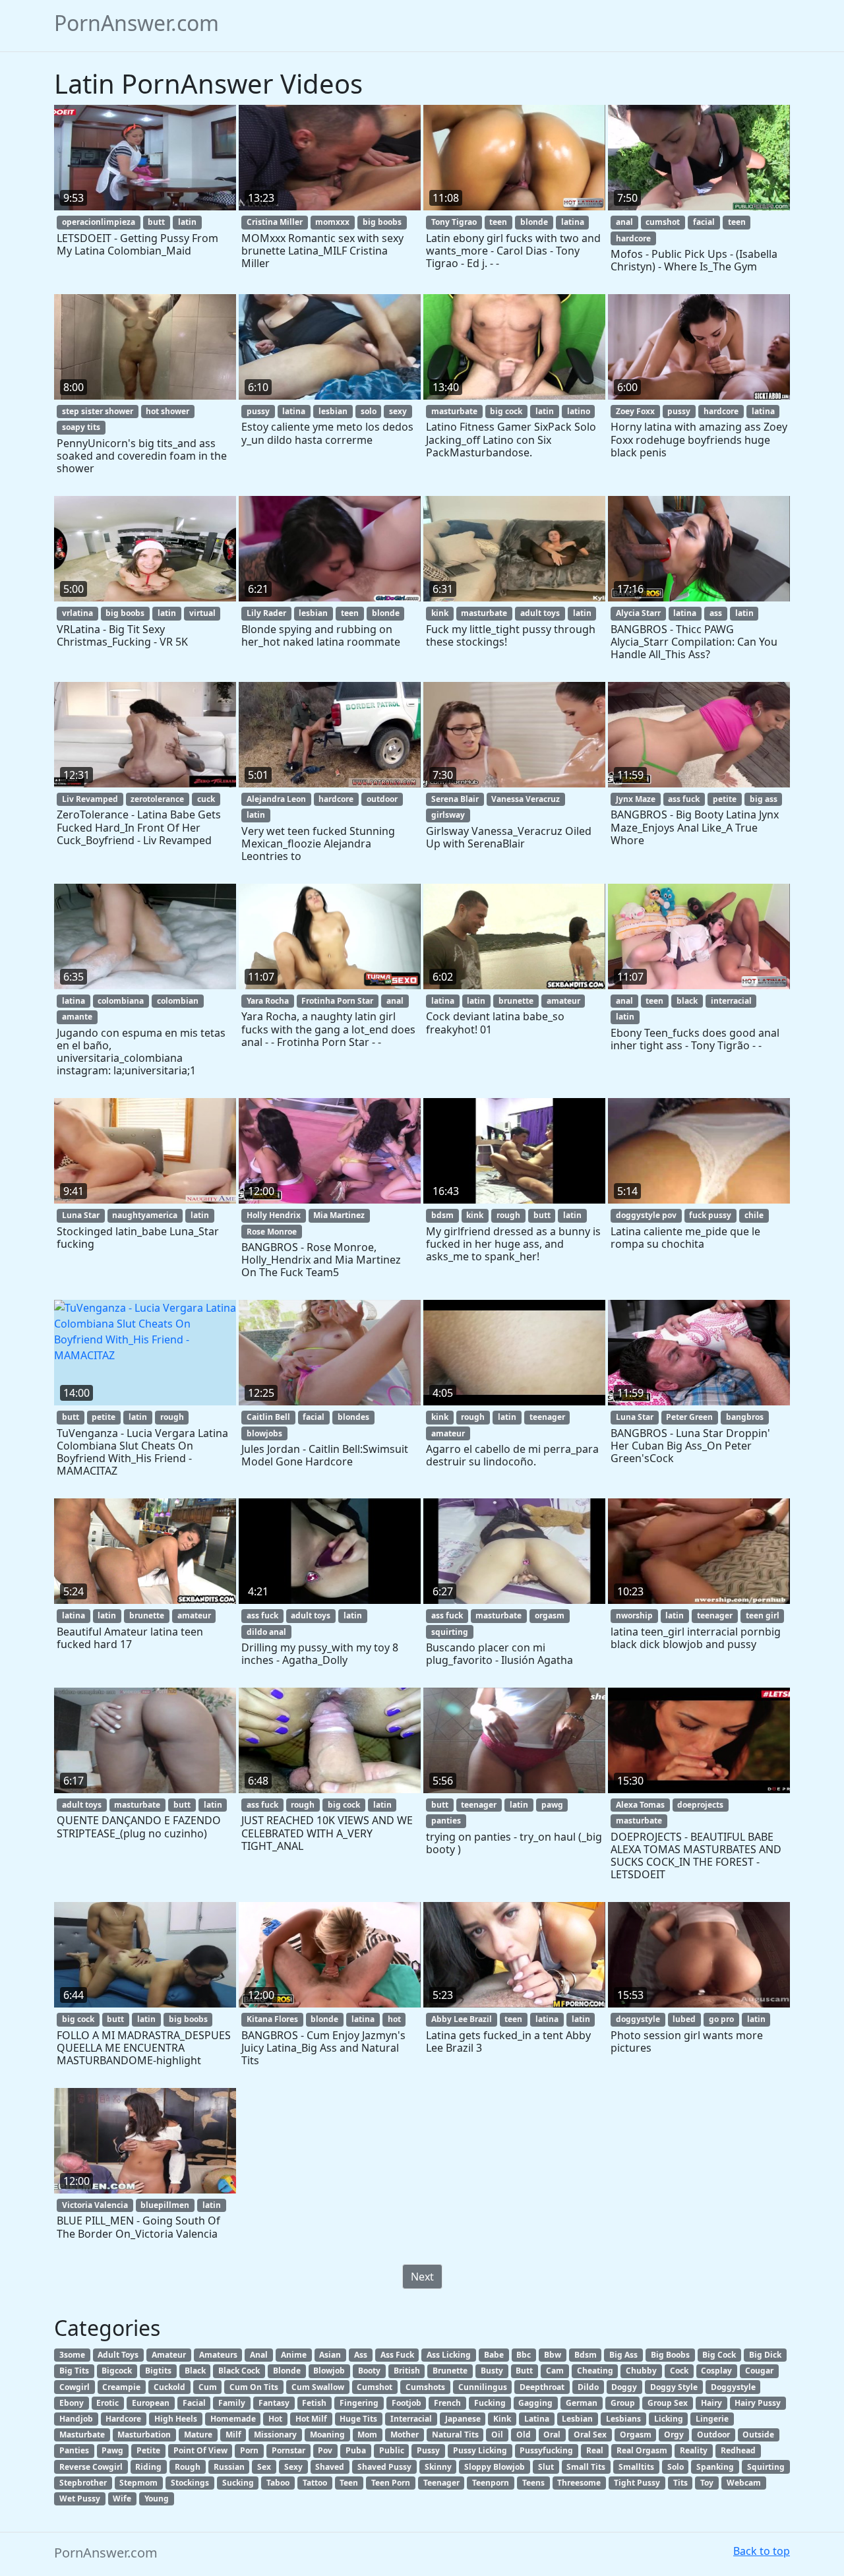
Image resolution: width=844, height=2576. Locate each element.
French (447, 2403)
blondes (353, 1417)
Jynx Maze (636, 799)
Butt (524, 2371)
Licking (669, 2419)
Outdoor (713, 2435)
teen (498, 222)
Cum (208, 2387)
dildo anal (266, 1632)
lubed (684, 2019)
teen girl (763, 1615)
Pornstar (288, 2450)
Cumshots (425, 2387)
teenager (547, 1417)
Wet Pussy (80, 2499)
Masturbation (144, 2435)
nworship (634, 1615)
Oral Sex (590, 2435)
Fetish (314, 2403)
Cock (679, 2371)
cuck (206, 799)
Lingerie (712, 2419)
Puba (356, 2450)
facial (704, 222)
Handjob (76, 2419)
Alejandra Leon (276, 799)
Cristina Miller (275, 222)
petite (725, 799)
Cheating (595, 2371)
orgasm (550, 1615)
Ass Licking (449, 2355)
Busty (492, 2371)
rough (508, 1215)
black (687, 1001)
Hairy (711, 2403)
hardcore (633, 238)
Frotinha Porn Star (337, 1001)
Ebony (72, 2403)
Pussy (428, 2450)
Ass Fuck (397, 2355)
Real (595, 2450)
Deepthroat (542, 2387)
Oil (497, 2435)
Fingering (359, 2403)
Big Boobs (670, 2355)
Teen (349, 2483)
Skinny (438, 2467)
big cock (506, 411)
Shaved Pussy (384, 2467)
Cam (555, 2371)
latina (573, 222)
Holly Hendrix (274, 1215)
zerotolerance (157, 799)
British (407, 2371)
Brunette (450, 2371)
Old (524, 2435)
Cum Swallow (318, 2387)
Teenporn (491, 2483)
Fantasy (274, 2403)
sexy (398, 411)
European (151, 2403)
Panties (74, 2450)
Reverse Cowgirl (91, 2467)
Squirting (766, 2467)
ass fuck (684, 799)
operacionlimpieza (99, 222)
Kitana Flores (272, 2019)
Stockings (190, 2483)
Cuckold (169, 2387)
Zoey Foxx (635, 411)
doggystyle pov (646, 1215)
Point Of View (200, 2450)
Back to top (762, 2551)
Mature (198, 2435)
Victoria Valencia (95, 2205)
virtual (202, 613)
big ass (764, 799)
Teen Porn (391, 2483)
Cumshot (375, 2387)
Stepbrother (83, 2483)
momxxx (332, 222)
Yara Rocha (268, 1001)
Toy (707, 2483)
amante (77, 1017)
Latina (537, 2419)
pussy (258, 411)
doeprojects (700, 1805)
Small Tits (586, 2467)
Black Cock (239, 2371)
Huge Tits (358, 2419)
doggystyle (638, 2019)
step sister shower (98, 411)
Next (422, 2277)
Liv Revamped (90, 799)
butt (156, 222)
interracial (731, 1001)
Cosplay (716, 2371)
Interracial (411, 2419)
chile (754, 1215)
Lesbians (623, 2419)
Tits (680, 2483)
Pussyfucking (546, 2450)
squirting (450, 1632)
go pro (721, 2019)
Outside (758, 2435)
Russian (229, 2467)
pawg (552, 1805)
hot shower (167, 411)
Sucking (238, 2483)
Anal (259, 2355)
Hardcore (123, 2419)
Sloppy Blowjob (495, 2467)
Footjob (407, 2403)
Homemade (233, 2419)
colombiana (121, 1001)
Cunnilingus (483, 2387)
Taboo (278, 2483)
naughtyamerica (145, 1215)
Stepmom (138, 2483)
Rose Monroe (272, 1232)
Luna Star (81, 1215)
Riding (148, 2467)
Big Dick (765, 2355)
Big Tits (74, 2371)
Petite (148, 2450)
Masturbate (82, 2435)
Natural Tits (455, 2435)
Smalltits (636, 2467)
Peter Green (689, 1417)
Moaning (327, 2435)
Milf (233, 2435)
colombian (178, 1001)
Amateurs (218, 2355)
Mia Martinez (339, 1215)
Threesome (579, 2483)
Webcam (744, 2483)
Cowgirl (75, 2387)
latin (187, 222)
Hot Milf (311, 2419)
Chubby (641, 2371)
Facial (194, 2403)
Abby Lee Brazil (462, 2019)
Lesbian (577, 2419)
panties (446, 1821)
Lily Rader (266, 613)
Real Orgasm (642, 2450)
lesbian (333, 411)
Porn (249, 2450)
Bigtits (158, 2371)
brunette (516, 1001)
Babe (494, 2355)
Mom (367, 2435)
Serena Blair (455, 799)
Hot (275, 2419)
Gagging (535, 2403)
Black (195, 2371)
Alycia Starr (638, 613)
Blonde (287, 2371)
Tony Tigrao (454, 222)
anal (624, 222)
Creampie (121, 2387)
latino (579, 411)
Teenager (441, 2483)
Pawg (112, 2450)
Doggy (624, 2387)
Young (157, 2499)
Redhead (738, 2450)
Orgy (674, 2435)
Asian (330, 2355)
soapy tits (81, 427)
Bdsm (586, 2355)
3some (72, 2355)
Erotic (107, 2403)
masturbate (454, 411)
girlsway (448, 815)
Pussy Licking (480, 2450)
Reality (694, 2450)
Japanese (463, 2419)
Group (623, 2403)
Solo (676, 2467)
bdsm (442, 1215)
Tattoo (315, 2483)
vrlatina (77, 613)
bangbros (745, 1417)
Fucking (490, 2403)
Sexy (293, 2467)
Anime (294, 2355)
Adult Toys (118, 2355)
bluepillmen (165, 2205)
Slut (546, 2467)
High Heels (176, 2419)
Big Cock (719, 2355)
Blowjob (329, 2371)
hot (394, 2019)
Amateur (169, 2355)
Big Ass (623, 2355)
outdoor (382, 799)
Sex (264, 2467)
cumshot (663, 222)
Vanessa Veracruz (526, 799)
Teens (533, 2483)
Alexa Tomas (640, 1805)
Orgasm (636, 2435)
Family (232, 2403)
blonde (534, 222)
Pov (325, 2450)
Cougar (759, 2371)
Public (392, 2450)
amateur (563, 1001)
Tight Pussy (637, 2483)
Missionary (275, 2435)
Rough (188, 2467)
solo (369, 411)
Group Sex (668, 2403)
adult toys (540, 613)
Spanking (715, 2467)
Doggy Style (674, 2387)
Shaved (330, 2467)
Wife (122, 2499)
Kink (502, 2419)
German (582, 2403)
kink (440, 613)
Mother (405, 2435)
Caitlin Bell (268, 1417)
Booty (369, 2371)
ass (716, 613)
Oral (552, 2435)
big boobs (382, 222)
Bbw (553, 2355)
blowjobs (264, 1433)
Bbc (524, 2355)
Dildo (588, 2387)
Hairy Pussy (758, 2403)
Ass (361, 2355)
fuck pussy (710, 1215)
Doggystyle (733, 2387)
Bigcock (117, 2371)
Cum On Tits (254, 2387)
